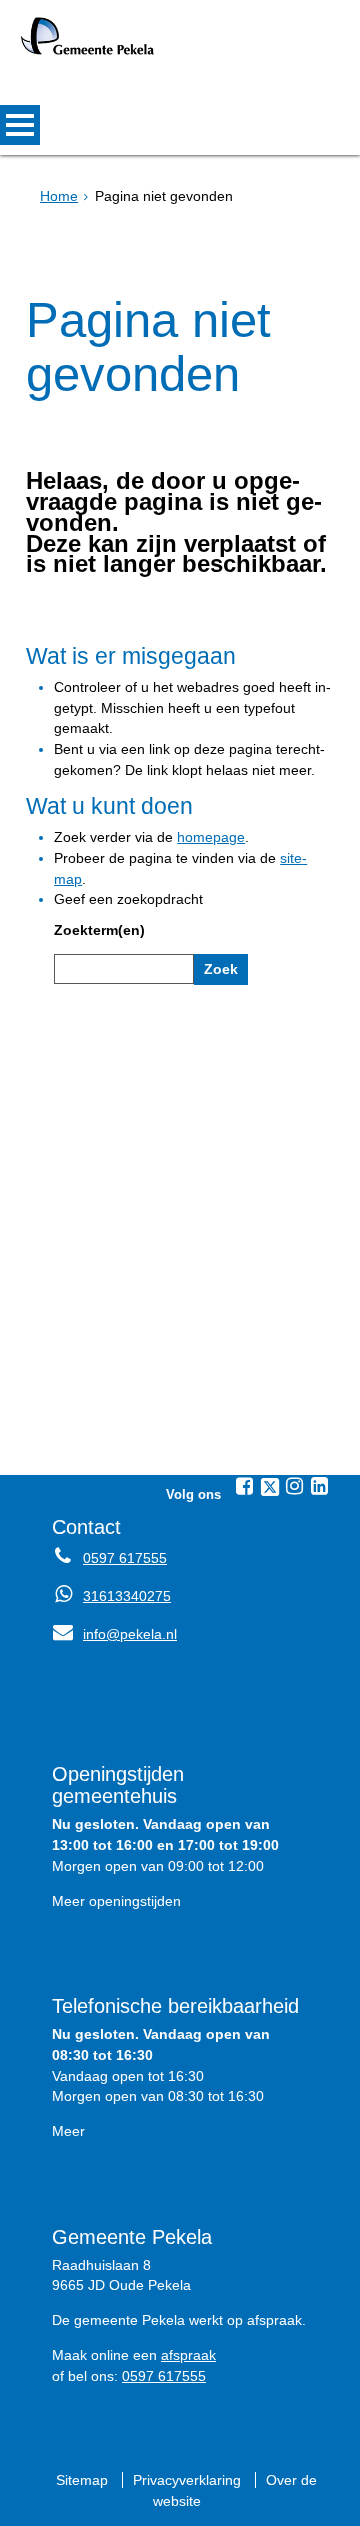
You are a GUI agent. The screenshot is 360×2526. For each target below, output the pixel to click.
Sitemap (82, 2480)
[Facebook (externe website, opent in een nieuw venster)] (245, 1486)
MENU (20, 125)
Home (59, 196)
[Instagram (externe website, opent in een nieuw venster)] (295, 1486)
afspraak (188, 2355)
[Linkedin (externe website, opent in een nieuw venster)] (320, 1486)
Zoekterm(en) (99, 930)
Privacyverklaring (187, 2480)
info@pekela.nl (114, 1634)
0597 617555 (125, 1558)
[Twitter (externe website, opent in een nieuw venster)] (270, 1487)
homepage (211, 837)
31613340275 (127, 1596)
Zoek (221, 969)
